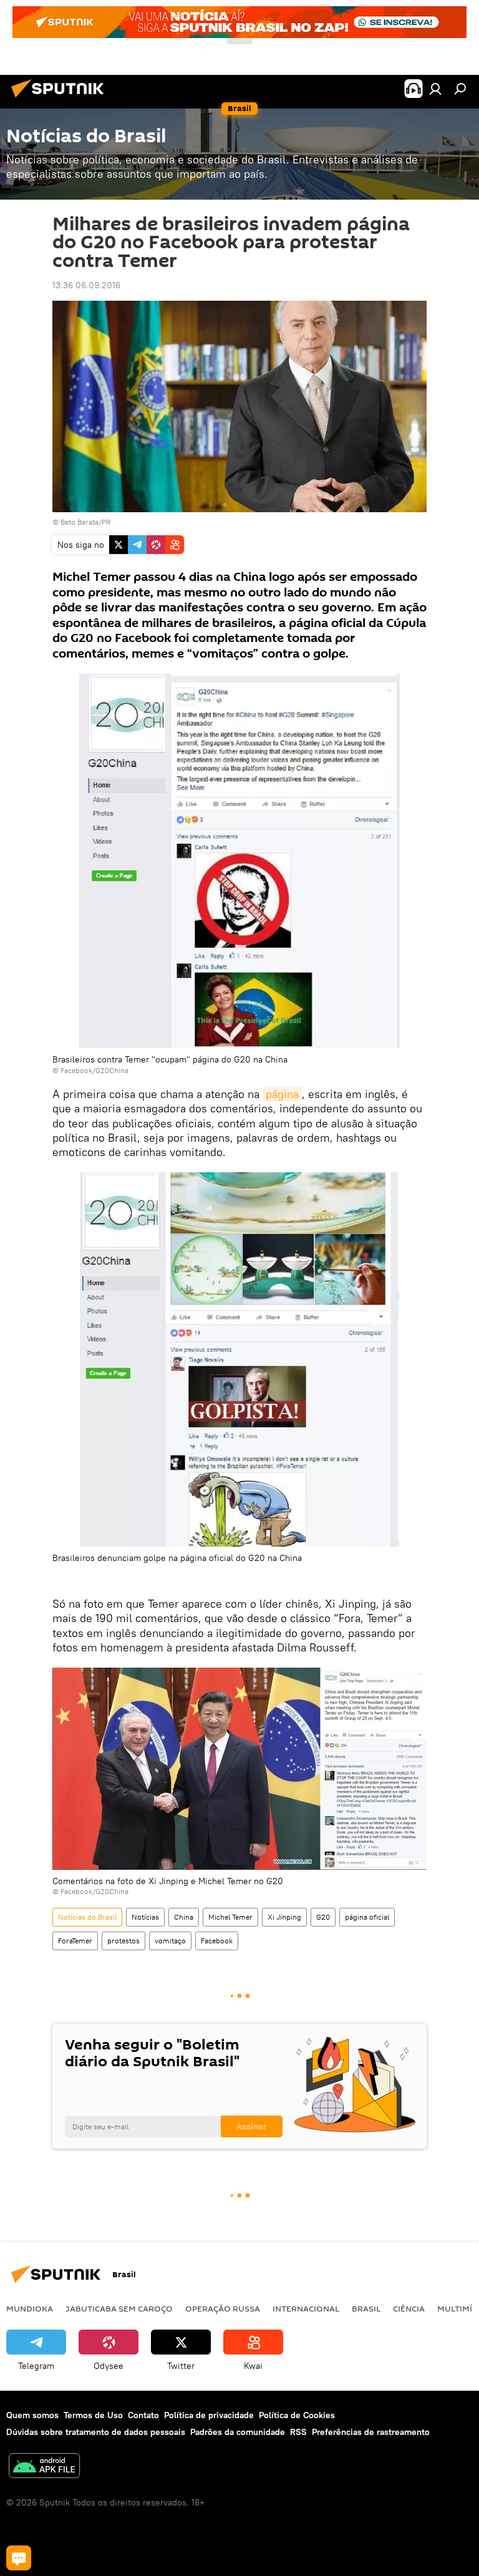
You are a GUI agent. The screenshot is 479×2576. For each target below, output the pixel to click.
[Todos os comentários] (19, 2558)
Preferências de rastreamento (371, 2432)
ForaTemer (75, 1941)
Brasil (366, 2308)
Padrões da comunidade (238, 2432)
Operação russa (223, 2308)
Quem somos (32, 2415)
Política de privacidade (209, 2415)
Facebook (217, 1941)
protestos (123, 1941)
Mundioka (30, 2308)
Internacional (306, 2308)
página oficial (367, 1917)
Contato (143, 2415)
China (184, 1917)
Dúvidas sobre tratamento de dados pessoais (96, 2432)
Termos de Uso (93, 2415)
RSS (298, 2432)
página (282, 1094)
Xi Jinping (284, 1917)
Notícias (145, 1917)
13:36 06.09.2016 (86, 285)
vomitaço (170, 1941)
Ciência (409, 2308)
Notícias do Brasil (87, 1917)
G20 (323, 1917)
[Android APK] (44, 2467)
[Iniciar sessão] (435, 89)
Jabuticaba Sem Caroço (119, 2308)
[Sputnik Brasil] (61, 99)
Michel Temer (230, 1917)
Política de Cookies (297, 2415)
